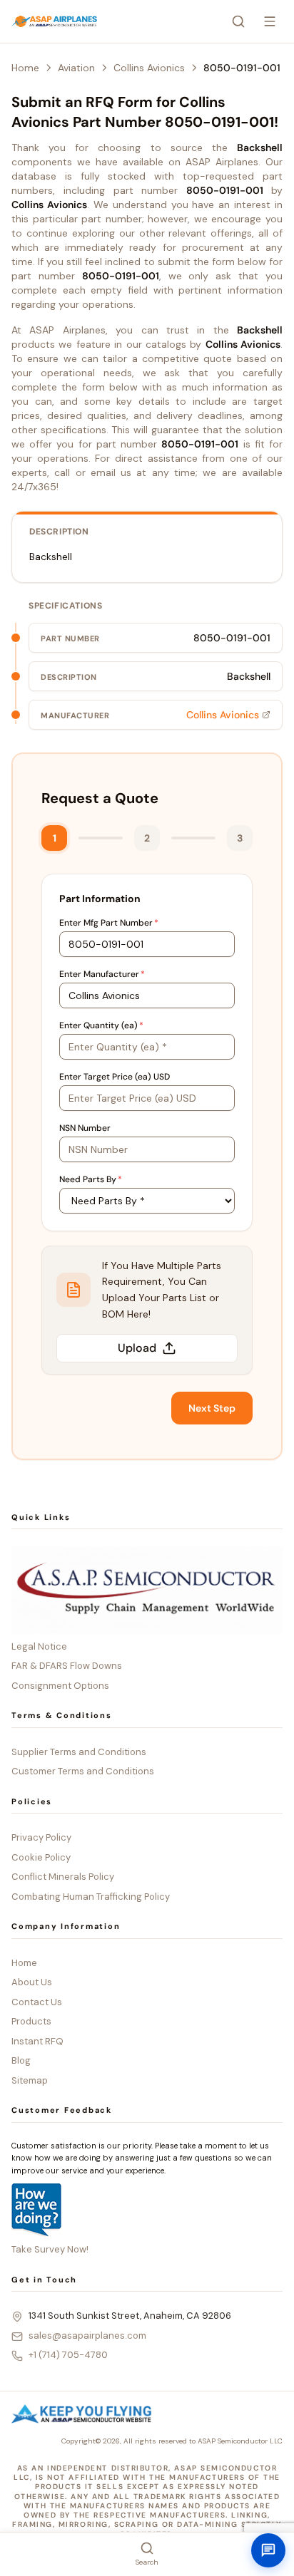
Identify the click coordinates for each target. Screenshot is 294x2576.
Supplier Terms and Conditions (79, 1752)
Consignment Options (60, 1686)
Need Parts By (91, 1179)
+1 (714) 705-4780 (68, 2355)
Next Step (212, 1408)
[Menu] (270, 21)
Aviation (76, 68)
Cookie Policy (41, 1857)
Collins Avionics (149, 68)
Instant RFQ (37, 2041)
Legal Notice (39, 1646)
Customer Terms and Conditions (83, 1771)
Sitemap (30, 2080)
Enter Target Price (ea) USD (115, 1077)
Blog (21, 2060)
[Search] (238, 21)
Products (31, 2021)
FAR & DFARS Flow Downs (67, 1666)
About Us (32, 1982)
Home (25, 68)
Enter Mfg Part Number (109, 923)
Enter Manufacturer (102, 974)
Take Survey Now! (50, 2249)
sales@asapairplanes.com (87, 2336)
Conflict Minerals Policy (63, 1877)
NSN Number (85, 1128)
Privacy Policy (41, 1837)
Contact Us (37, 2002)
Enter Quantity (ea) (101, 1025)
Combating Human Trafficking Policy (91, 1897)
